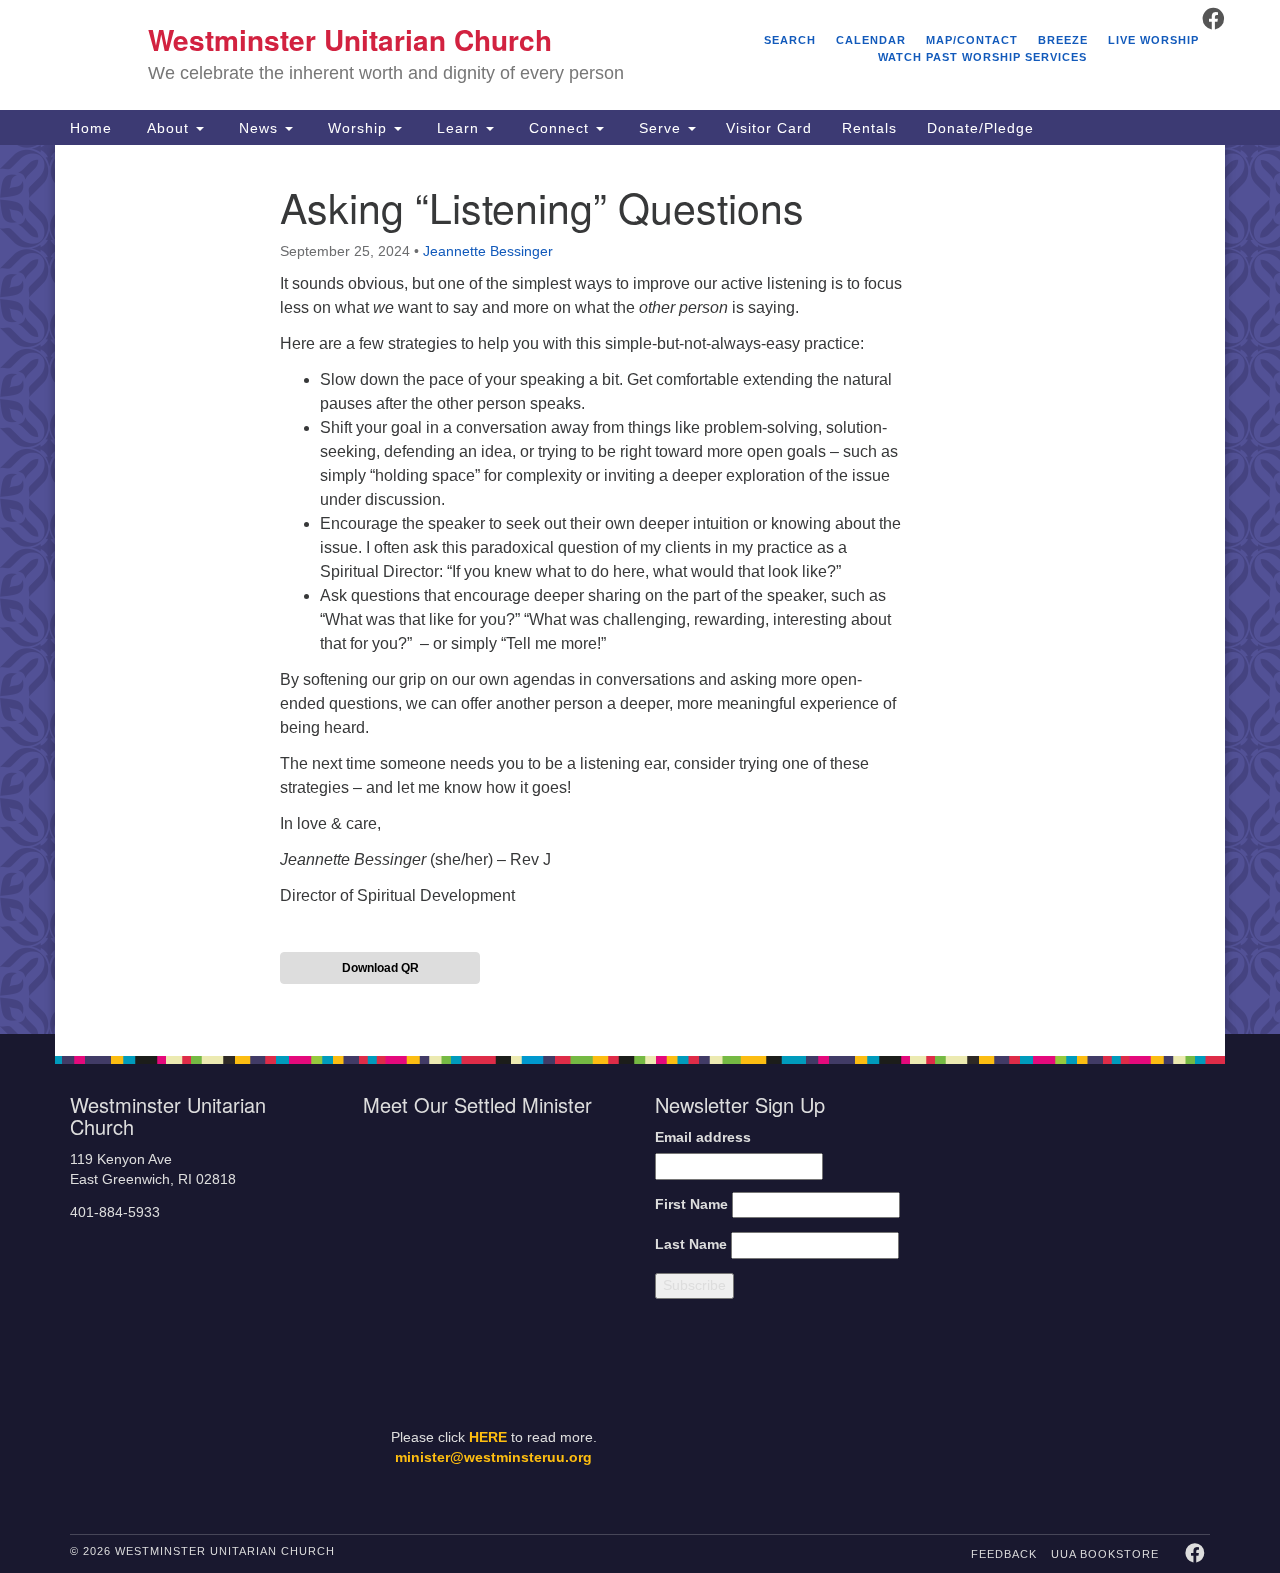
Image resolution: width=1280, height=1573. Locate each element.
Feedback (1004, 1554)
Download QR (380, 968)
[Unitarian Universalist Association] (1082, 1194)
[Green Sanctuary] (1160, 1412)
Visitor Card (769, 128)
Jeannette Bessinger (488, 251)
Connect (559, 128)
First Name (691, 1204)
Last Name (691, 1244)
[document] (640, 589)
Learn (458, 128)
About (168, 128)
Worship (357, 128)
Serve (660, 128)
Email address (703, 1137)
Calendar (871, 40)
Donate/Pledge (980, 128)
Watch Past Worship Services (982, 57)
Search (790, 40)
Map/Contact (972, 40)
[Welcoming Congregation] (1028, 1412)
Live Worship (1153, 40)
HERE (488, 1437)
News (258, 128)
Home (91, 128)
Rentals (869, 128)
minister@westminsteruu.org (493, 1457)
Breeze (1063, 40)
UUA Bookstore (1105, 1554)
